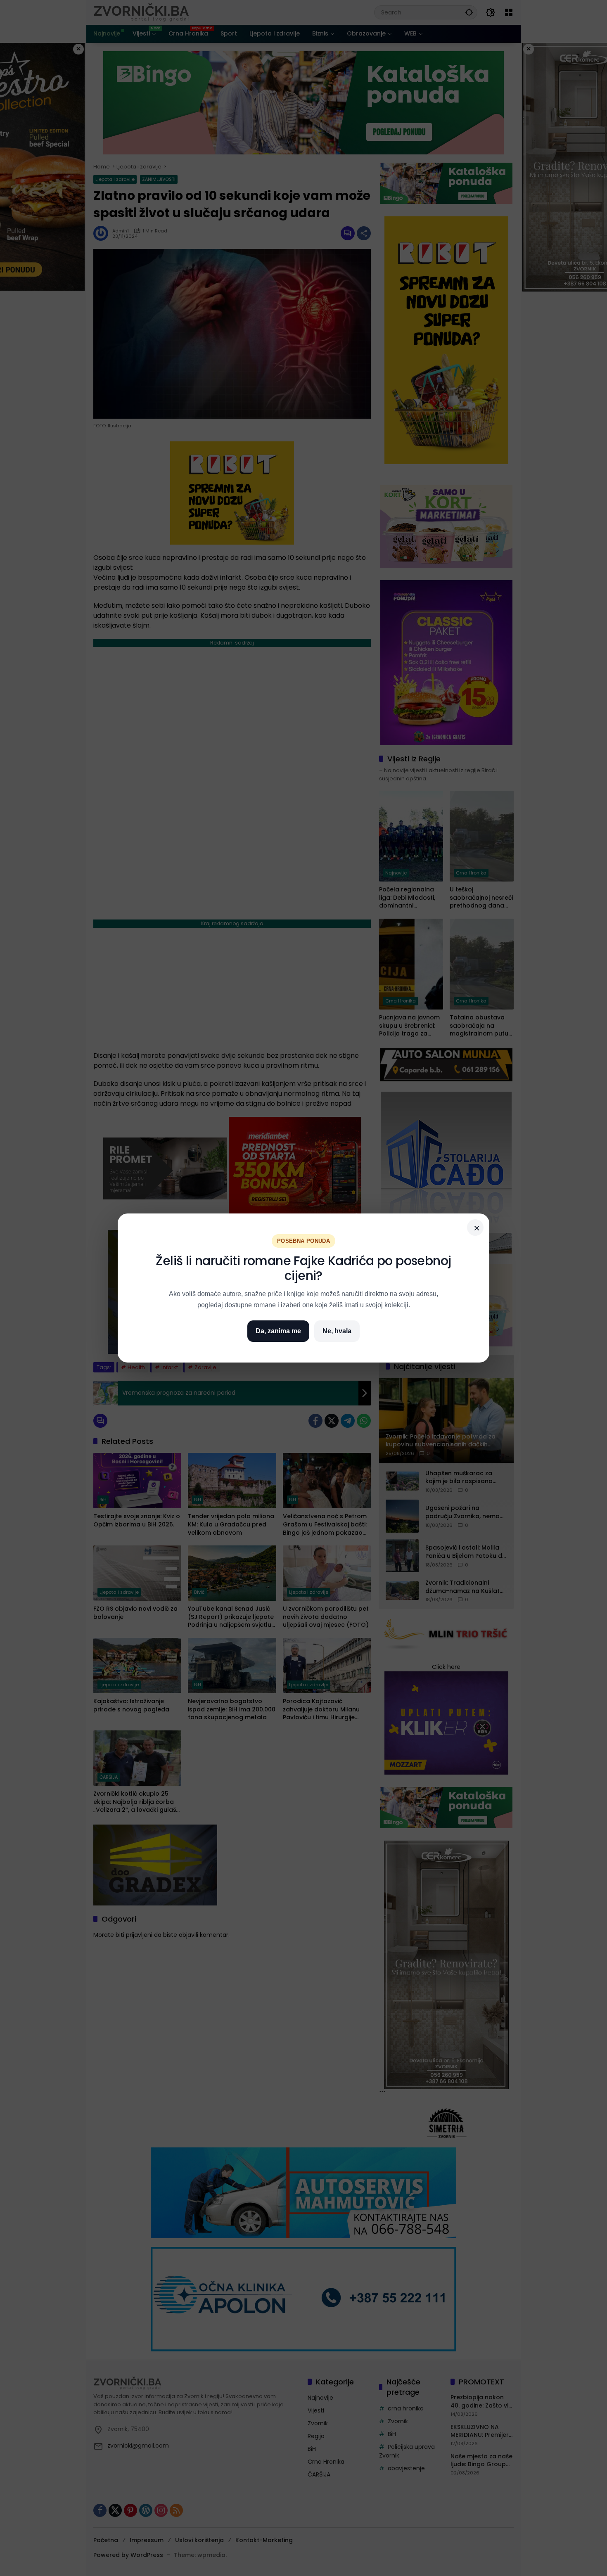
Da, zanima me (278, 1331)
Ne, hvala (337, 1331)
